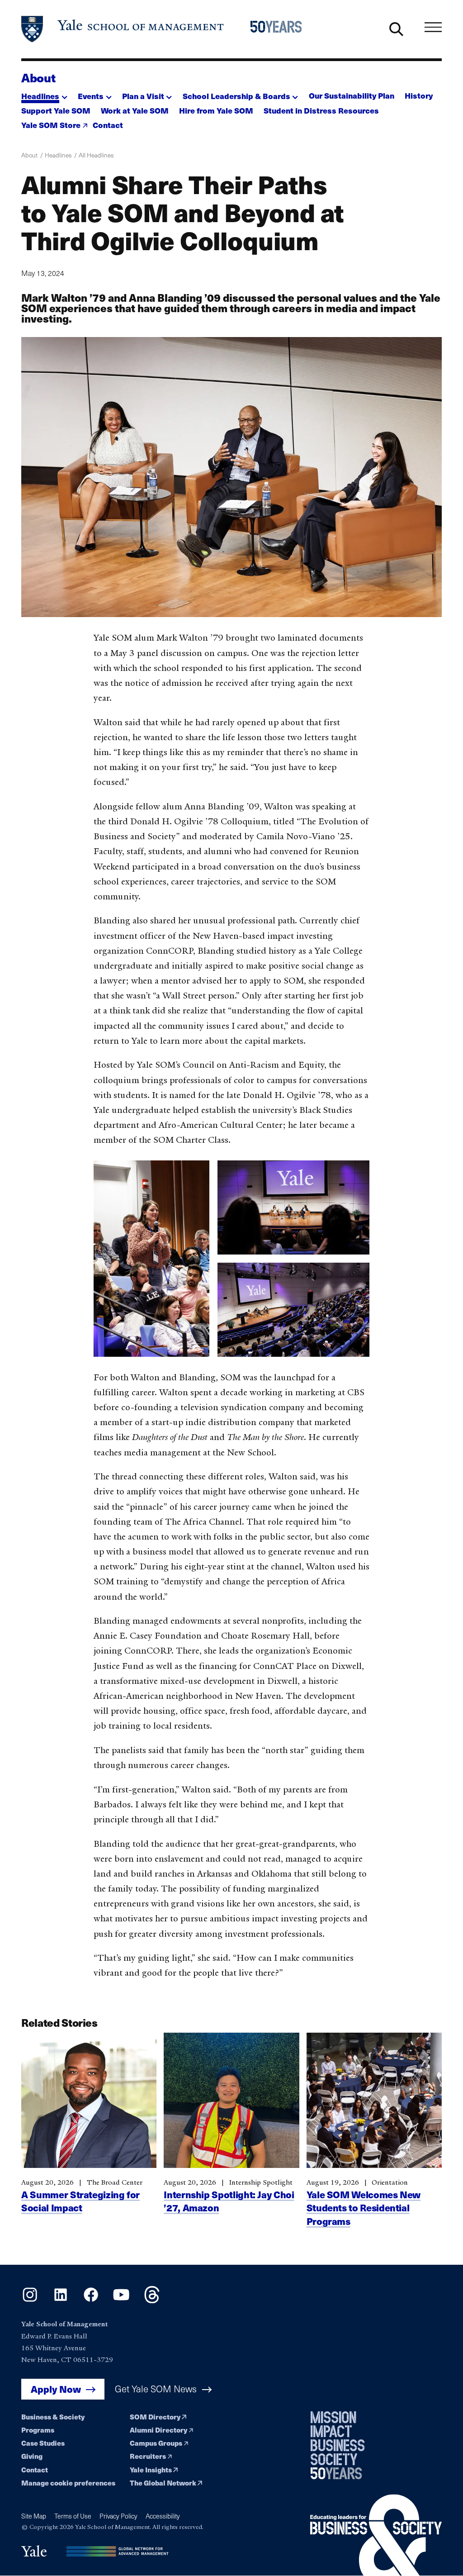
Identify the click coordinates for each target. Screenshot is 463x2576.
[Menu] (433, 27)
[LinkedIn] (61, 2300)
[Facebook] (91, 2300)
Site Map (34, 2516)
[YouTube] (121, 2300)
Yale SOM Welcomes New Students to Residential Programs (364, 2208)
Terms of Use (73, 2516)
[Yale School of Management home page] (123, 29)
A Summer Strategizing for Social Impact (80, 2201)
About (38, 77)
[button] (44, 94)
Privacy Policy (118, 2516)
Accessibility (163, 2516)
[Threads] (152, 2300)
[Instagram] (30, 2300)
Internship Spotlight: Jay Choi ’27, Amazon (229, 2201)
